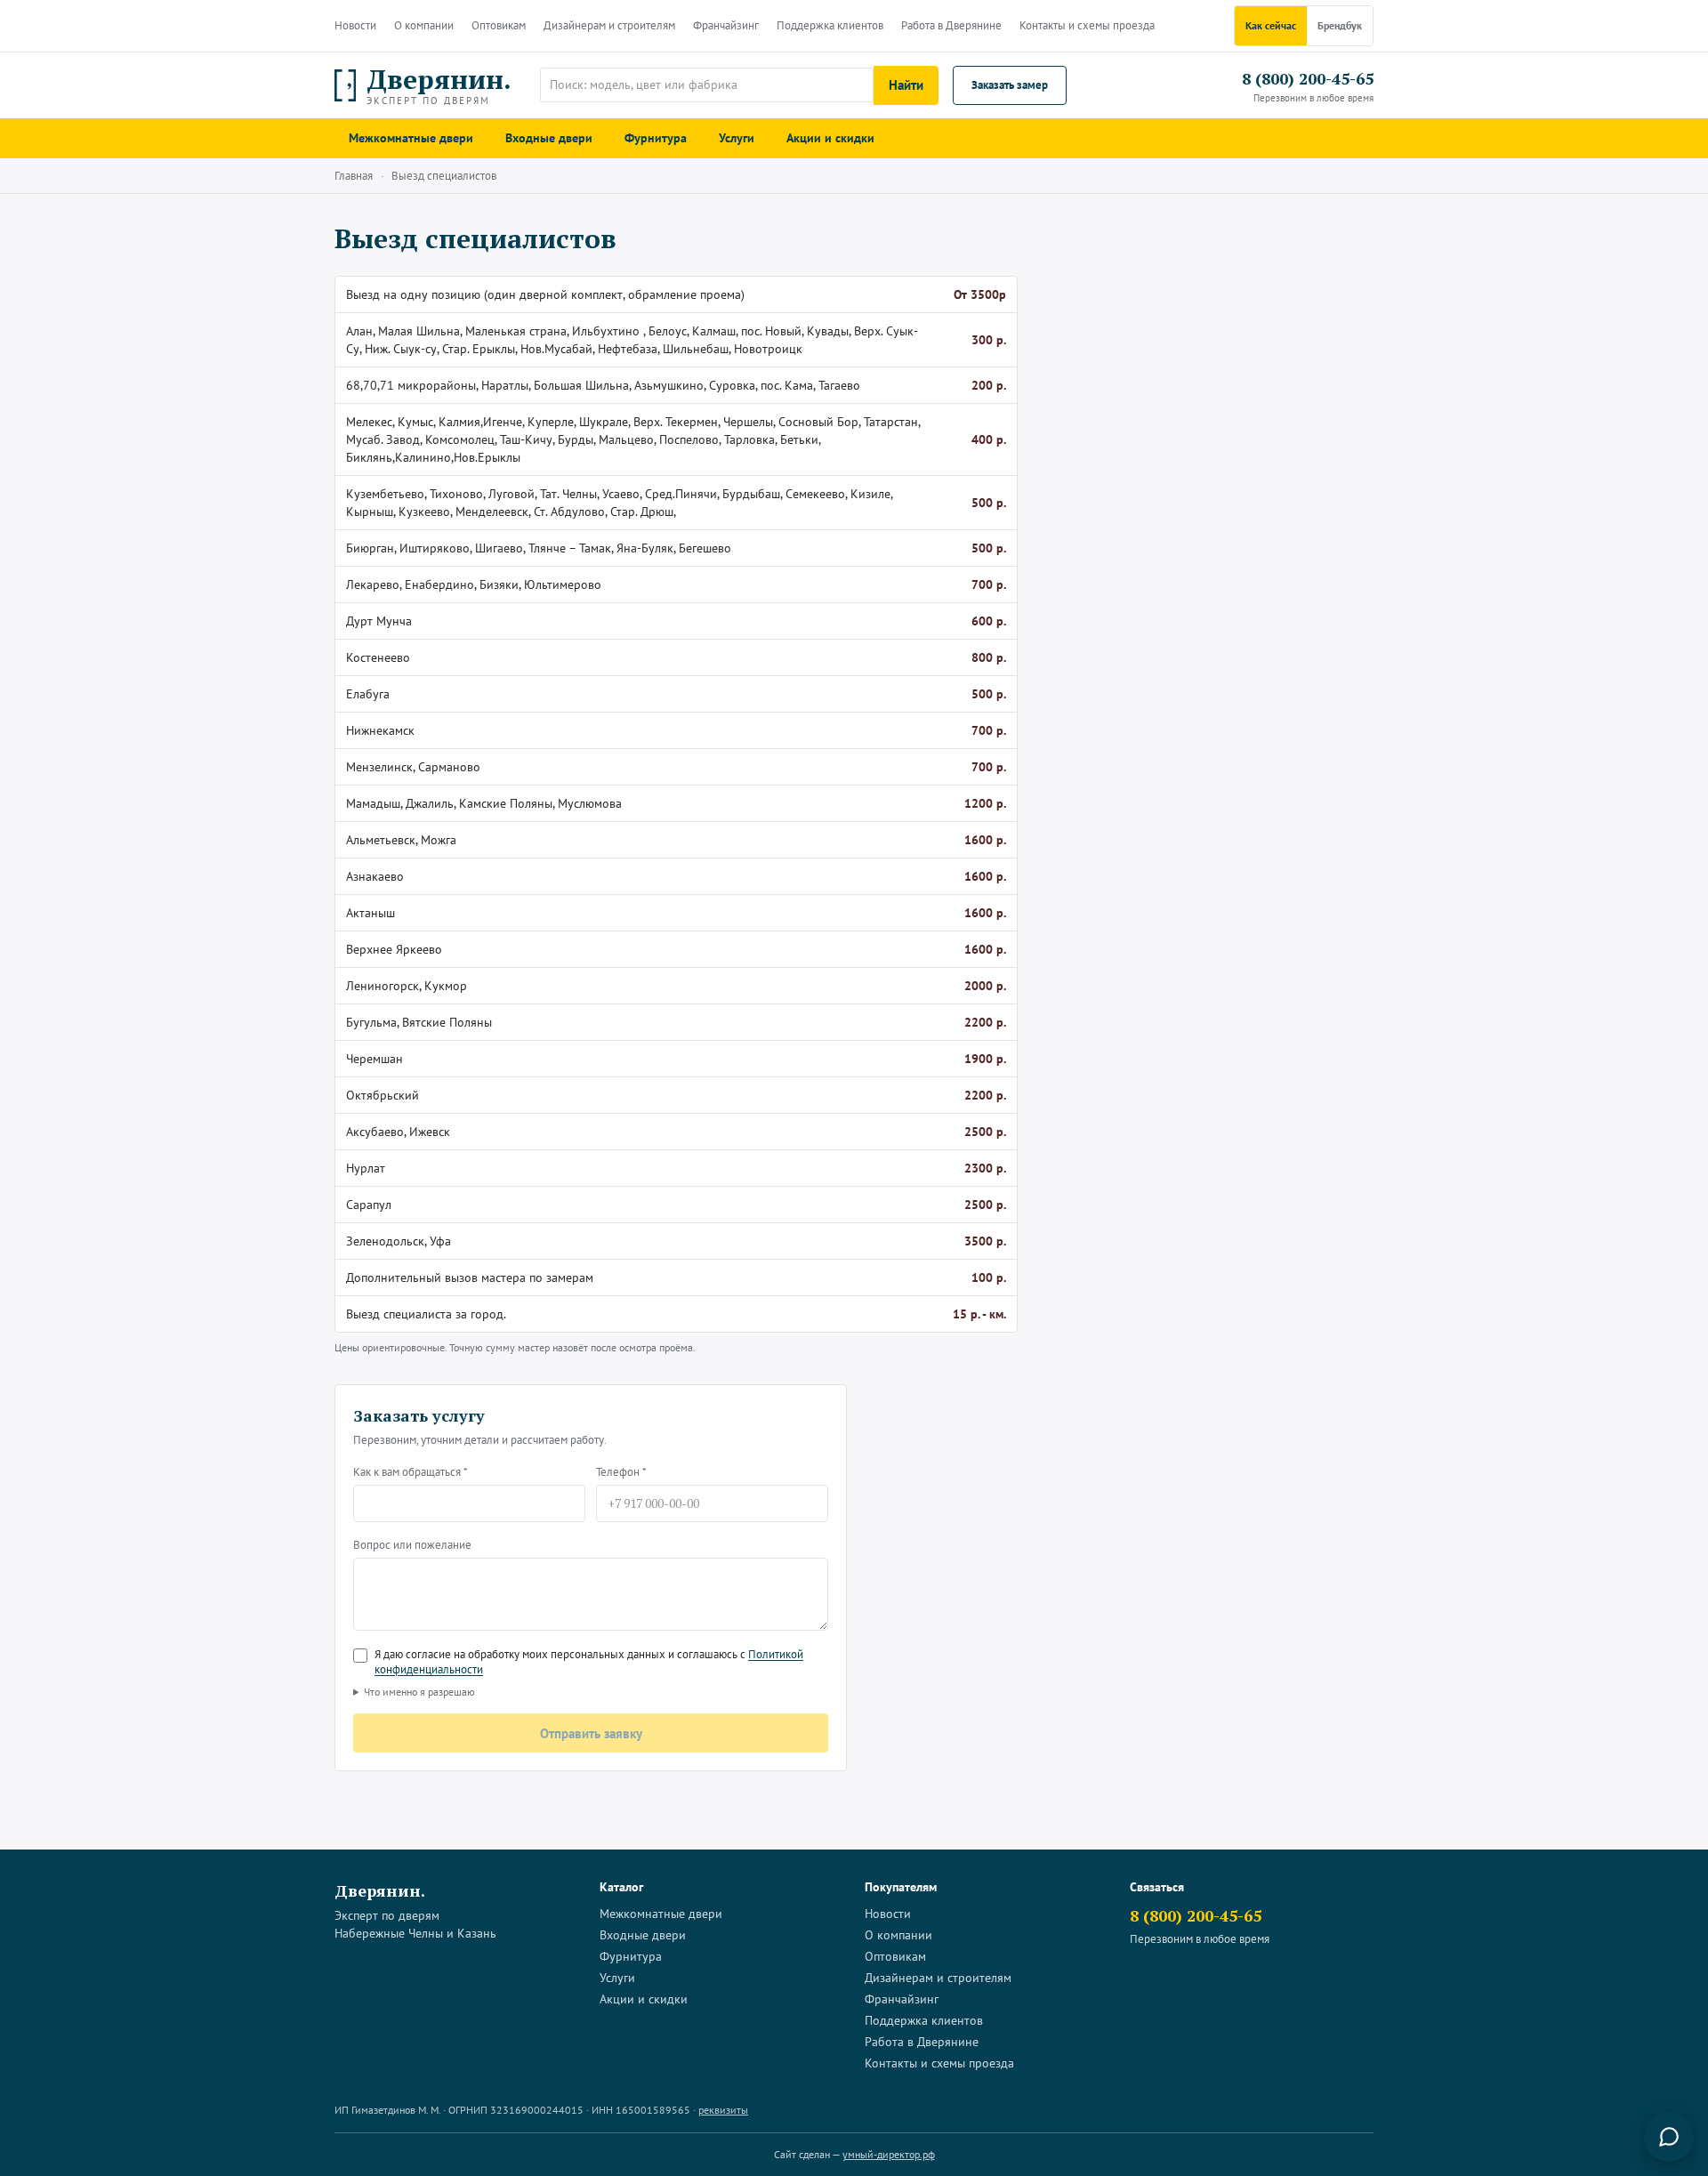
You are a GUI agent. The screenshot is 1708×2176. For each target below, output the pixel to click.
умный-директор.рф (889, 2154)
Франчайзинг (726, 25)
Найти (906, 85)
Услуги (737, 138)
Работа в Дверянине (951, 25)
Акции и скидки (830, 138)
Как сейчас (1271, 25)
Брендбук (1340, 25)
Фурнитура (656, 138)
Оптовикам (499, 25)
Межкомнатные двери (411, 138)
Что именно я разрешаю (419, 1692)
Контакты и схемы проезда (1087, 25)
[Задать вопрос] (1669, 2137)
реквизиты (723, 2110)
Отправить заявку (591, 1733)
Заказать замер (1010, 85)
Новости (355, 25)
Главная (354, 176)
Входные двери (549, 138)
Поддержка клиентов (830, 25)
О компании (424, 25)
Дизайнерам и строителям (609, 25)
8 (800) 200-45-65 (1308, 78)
